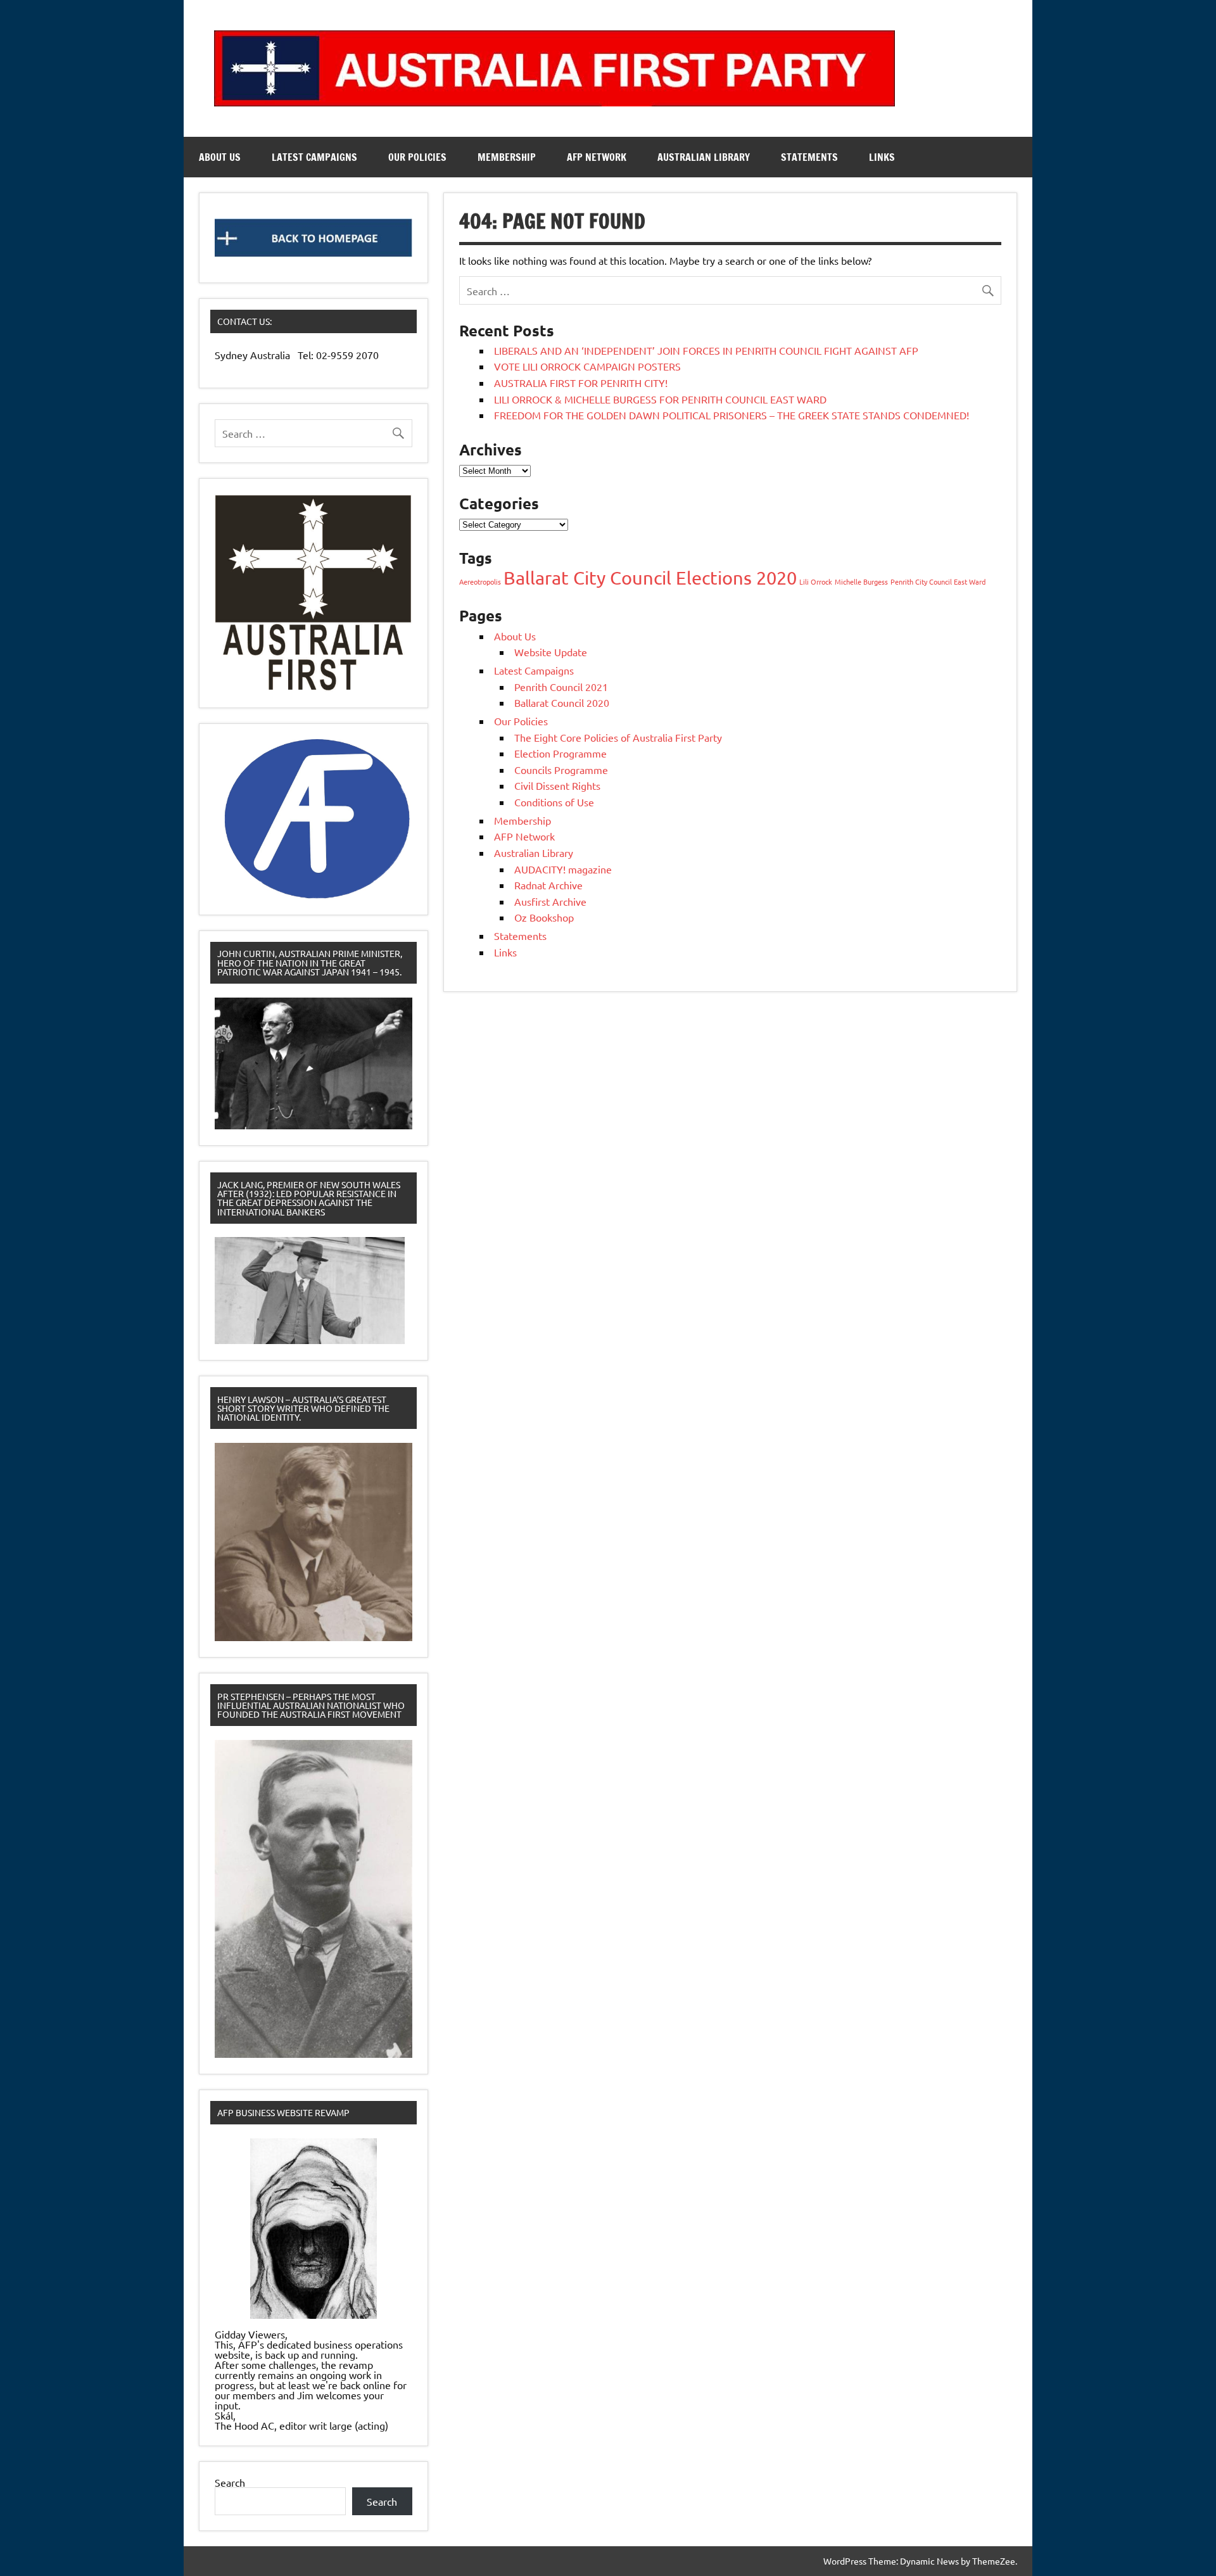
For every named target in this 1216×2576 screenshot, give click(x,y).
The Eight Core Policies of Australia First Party (618, 737)
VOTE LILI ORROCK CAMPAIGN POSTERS (587, 366)
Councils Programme (561, 770)
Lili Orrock (816, 581)
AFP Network (597, 157)
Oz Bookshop (544, 917)
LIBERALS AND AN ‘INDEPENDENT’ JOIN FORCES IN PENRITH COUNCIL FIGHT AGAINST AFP (706, 350)
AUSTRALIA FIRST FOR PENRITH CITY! (581, 383)
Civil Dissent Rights (557, 785)
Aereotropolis (480, 581)
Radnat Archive (548, 885)
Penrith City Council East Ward (938, 581)
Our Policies (417, 157)
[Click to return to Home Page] (313, 238)
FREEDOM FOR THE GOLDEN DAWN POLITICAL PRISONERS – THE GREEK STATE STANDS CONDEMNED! (731, 415)
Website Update (551, 652)
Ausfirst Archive (550, 901)
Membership (507, 157)
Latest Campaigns (314, 157)
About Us (220, 157)
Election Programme (560, 753)
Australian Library (704, 157)
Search (230, 2482)
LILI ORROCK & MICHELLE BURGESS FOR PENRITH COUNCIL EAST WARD (660, 399)
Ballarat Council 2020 (562, 702)
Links (882, 157)
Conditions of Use (554, 802)
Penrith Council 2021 (561, 687)
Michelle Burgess (861, 581)
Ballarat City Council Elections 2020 (650, 578)
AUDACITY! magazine (563, 869)
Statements (809, 157)
